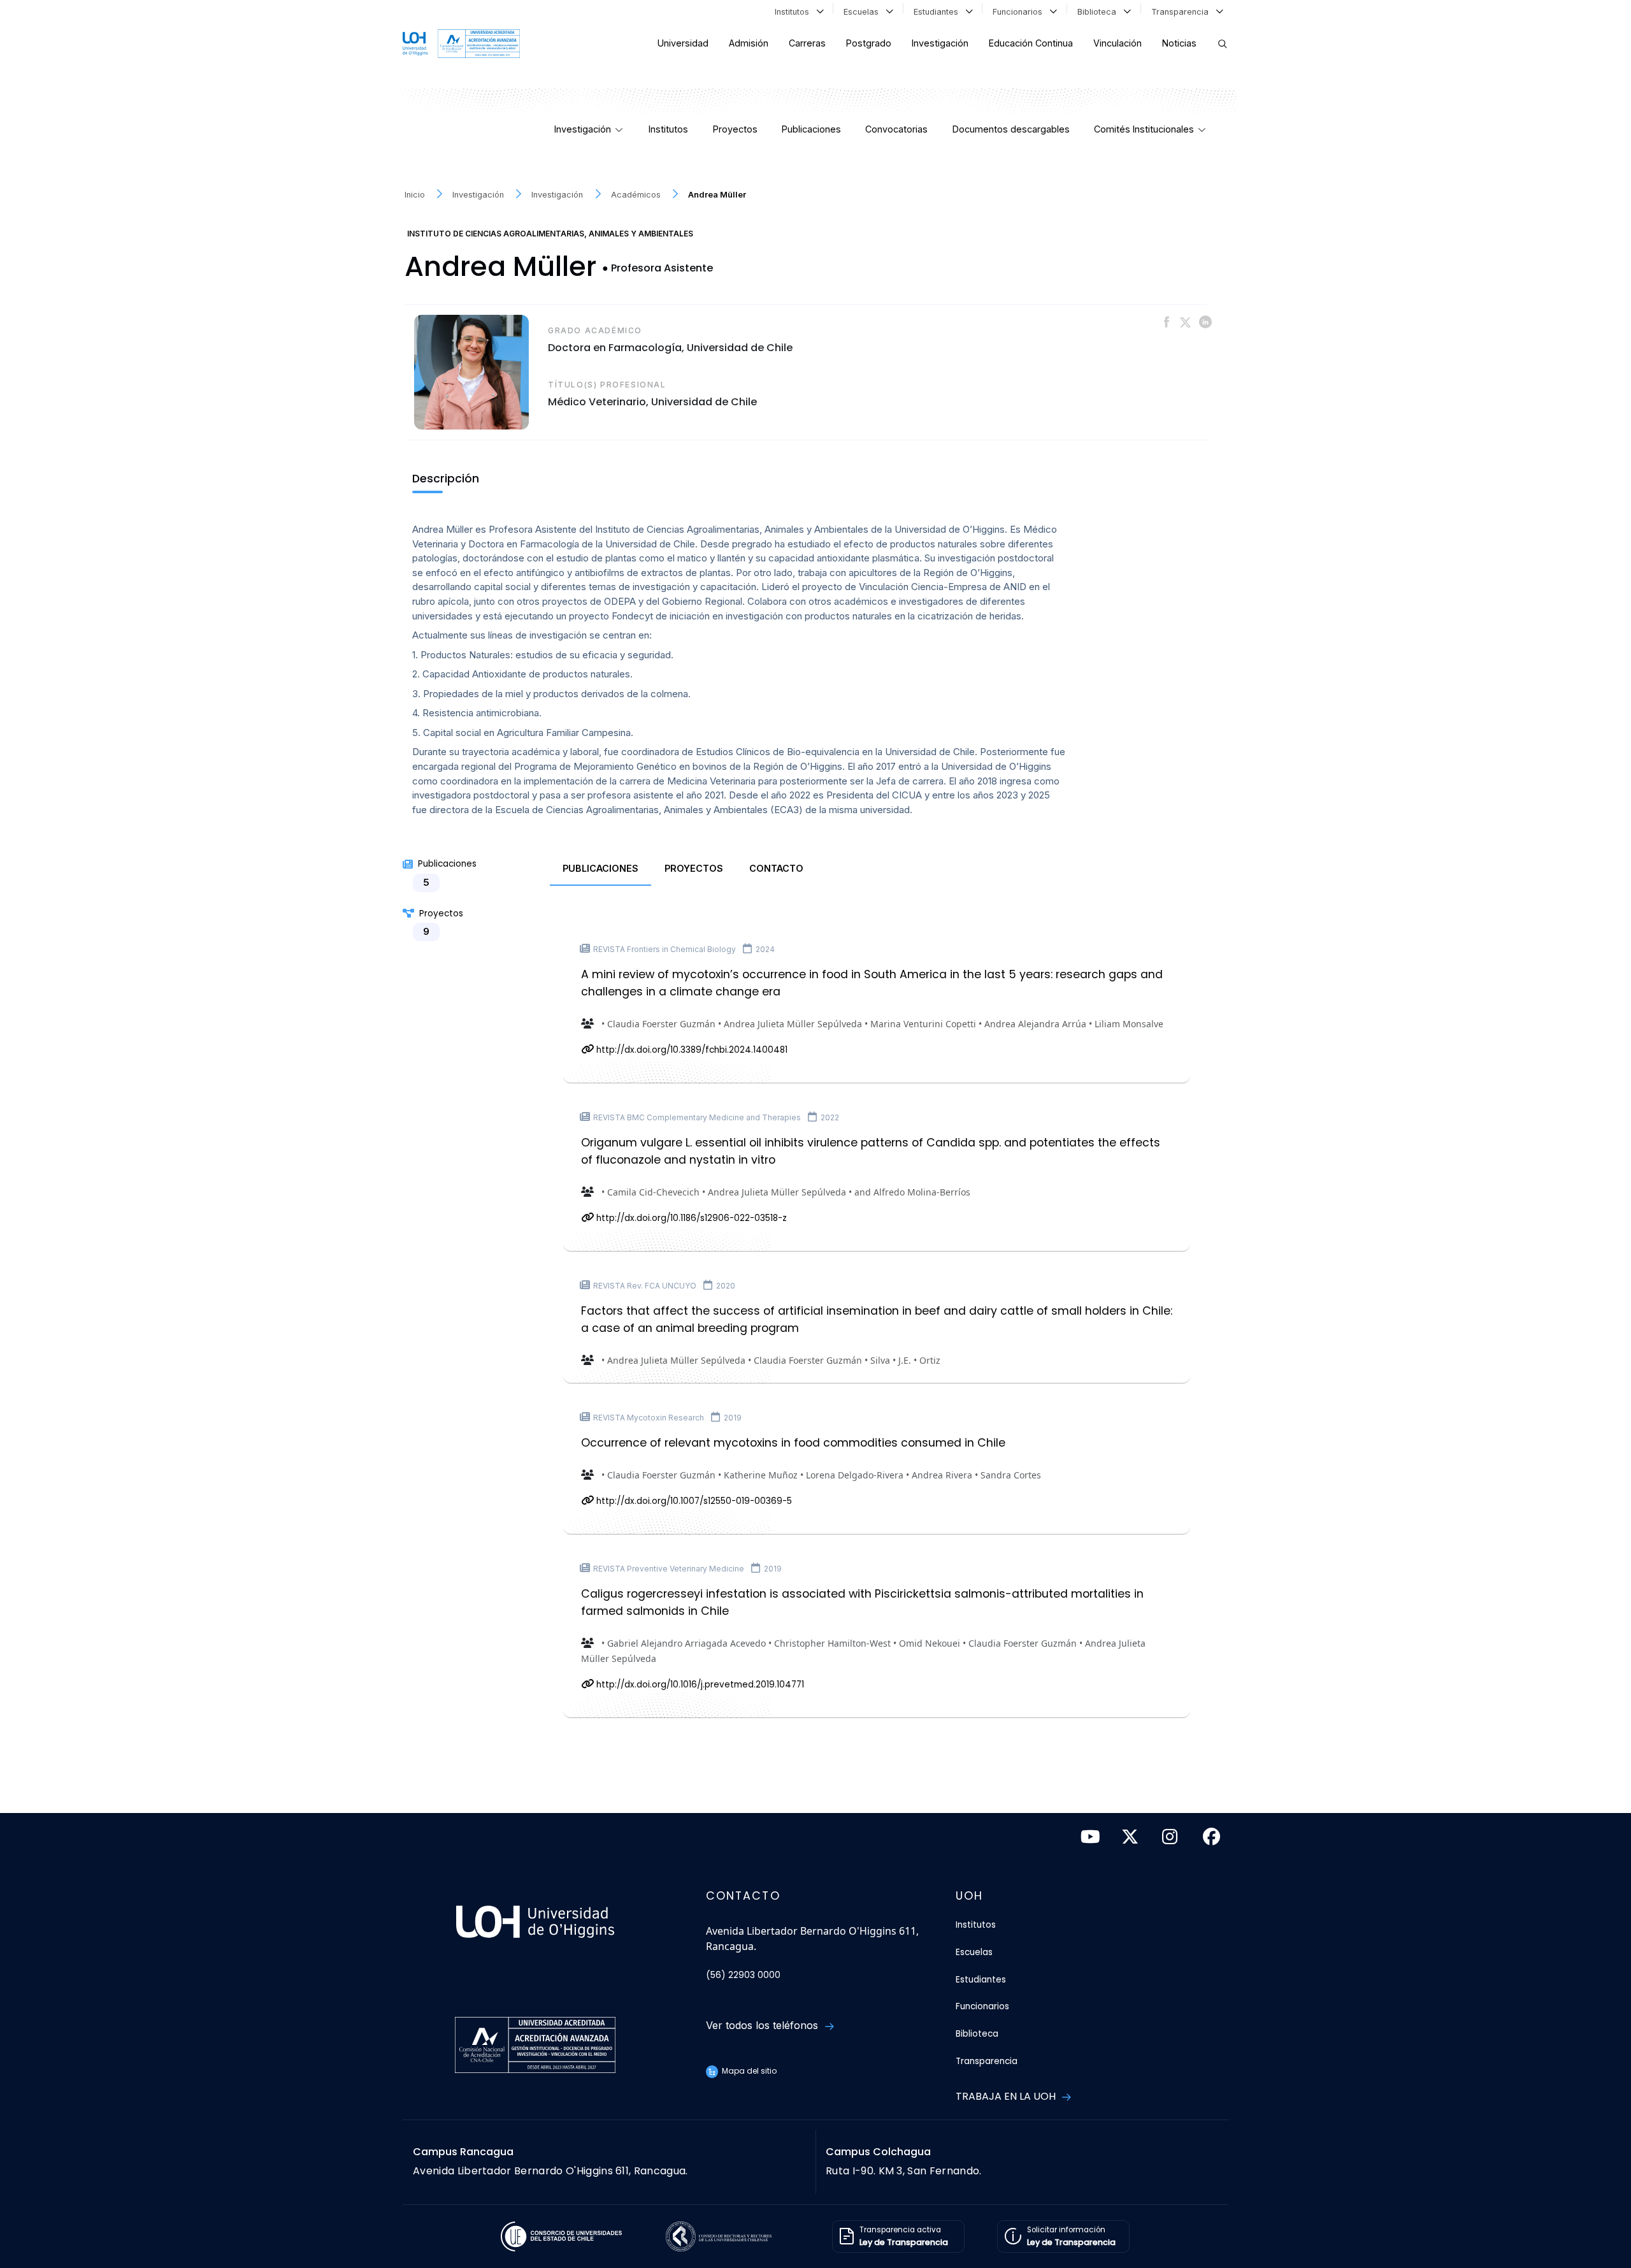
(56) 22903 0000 (743, 1975)
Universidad (683, 43)
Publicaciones (811, 129)
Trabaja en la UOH (1007, 2096)
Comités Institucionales (1144, 129)
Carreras (807, 43)
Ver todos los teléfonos (764, 2025)
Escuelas (864, 12)
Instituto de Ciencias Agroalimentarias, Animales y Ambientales (550, 234)
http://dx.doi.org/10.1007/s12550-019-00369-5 (693, 1501)
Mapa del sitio (748, 2071)
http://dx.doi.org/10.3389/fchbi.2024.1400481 (691, 1050)
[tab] (600, 869)
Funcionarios (1020, 12)
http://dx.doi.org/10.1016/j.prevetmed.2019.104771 (699, 1685)
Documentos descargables (1011, 129)
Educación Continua (1031, 43)
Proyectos (735, 129)
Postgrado (869, 43)
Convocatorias (896, 129)
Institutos (794, 12)
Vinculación (1117, 43)
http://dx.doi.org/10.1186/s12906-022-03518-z (690, 1218)
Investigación (940, 43)
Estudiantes (938, 12)
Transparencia (1182, 12)
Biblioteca (1099, 12)
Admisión (749, 43)
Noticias (1179, 43)
